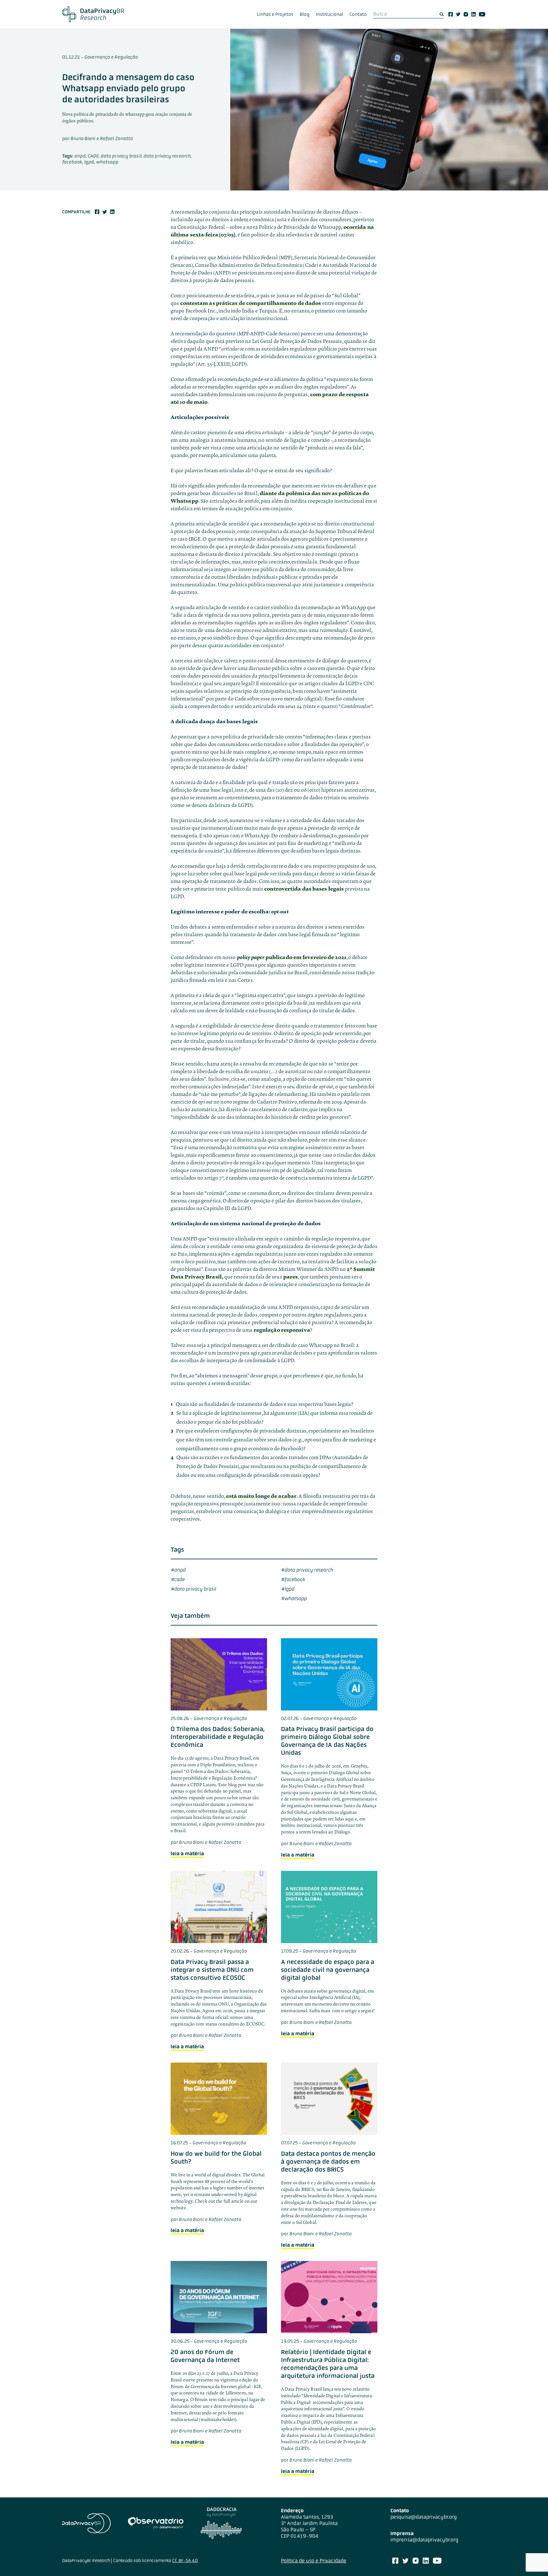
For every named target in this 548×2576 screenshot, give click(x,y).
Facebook (451, 14)
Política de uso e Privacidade (314, 2561)
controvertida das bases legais (304, 889)
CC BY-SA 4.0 (185, 2560)
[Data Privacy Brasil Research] (93, 14)
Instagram (466, 14)
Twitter (458, 14)
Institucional (329, 14)
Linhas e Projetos (275, 14)
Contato (358, 14)
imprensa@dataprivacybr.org (424, 2540)
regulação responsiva (282, 1330)
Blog (305, 14)
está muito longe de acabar (261, 1496)
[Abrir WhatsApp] (532, 2560)
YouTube (482, 14)
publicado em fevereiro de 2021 (292, 957)
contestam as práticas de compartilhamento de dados (251, 303)
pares (291, 1277)
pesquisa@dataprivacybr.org (424, 2517)
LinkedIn (473, 14)
